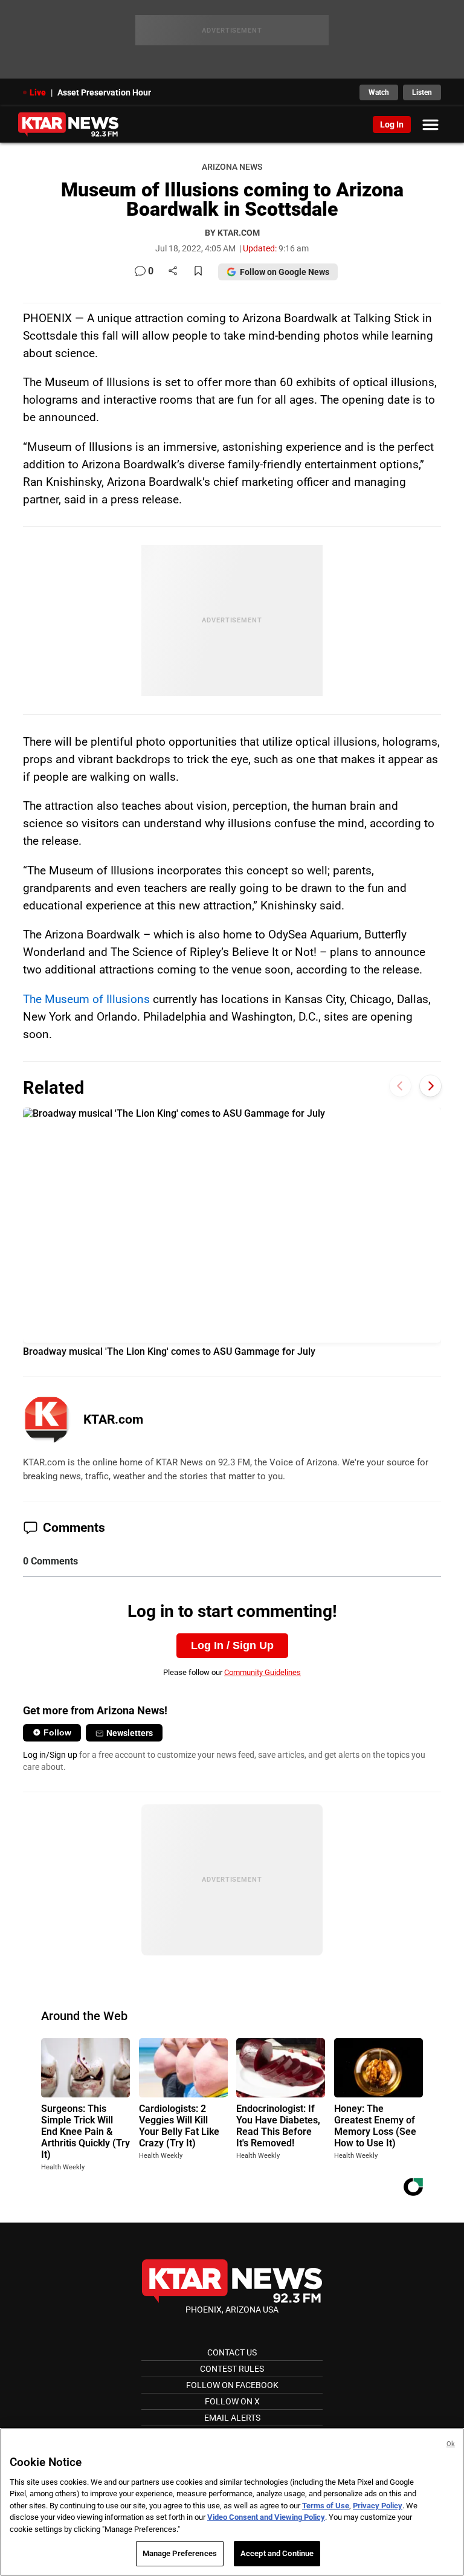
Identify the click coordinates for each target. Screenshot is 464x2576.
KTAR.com (113, 1419)
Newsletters (130, 1733)
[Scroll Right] (430, 1086)
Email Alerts (232, 2418)
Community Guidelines (263, 1672)
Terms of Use (326, 2506)
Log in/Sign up (50, 1755)
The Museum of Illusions (86, 999)
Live (38, 92)
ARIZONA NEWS (232, 167)
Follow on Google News (285, 272)
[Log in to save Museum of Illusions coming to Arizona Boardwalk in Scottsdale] (198, 272)
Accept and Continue (277, 2553)
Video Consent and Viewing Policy (266, 2517)
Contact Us (232, 2352)
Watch (379, 92)
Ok (451, 2444)
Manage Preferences (180, 2553)
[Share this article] (173, 272)
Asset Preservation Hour (104, 92)
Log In (392, 124)
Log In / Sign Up (232, 1645)
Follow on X (232, 2401)
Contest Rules (232, 2369)
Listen (422, 92)
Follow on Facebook (232, 2385)
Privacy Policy (378, 2506)
